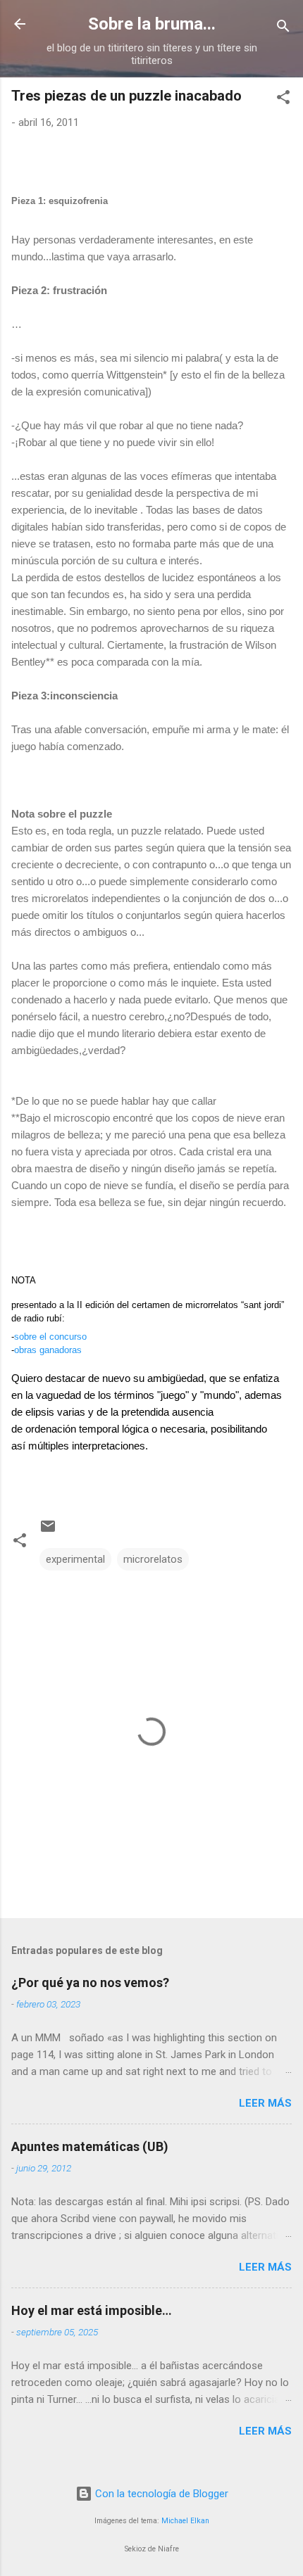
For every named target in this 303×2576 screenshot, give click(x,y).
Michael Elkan (185, 2521)
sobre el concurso (50, 1337)
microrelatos (153, 1559)
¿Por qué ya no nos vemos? (90, 1982)
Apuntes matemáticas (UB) (90, 2146)
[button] (283, 100)
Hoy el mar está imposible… (92, 2310)
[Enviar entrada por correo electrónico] (48, 1531)
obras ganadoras (48, 1350)
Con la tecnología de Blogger (160, 2494)
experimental (75, 1559)
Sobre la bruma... (152, 24)
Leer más (265, 2103)
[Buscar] (283, 28)
